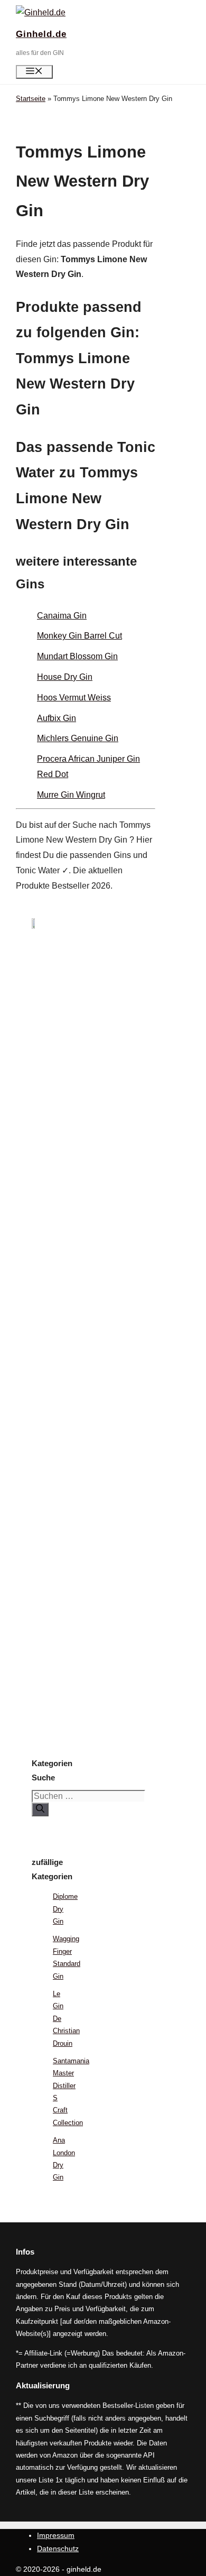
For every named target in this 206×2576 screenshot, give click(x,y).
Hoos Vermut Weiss (74, 698)
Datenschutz (58, 2549)
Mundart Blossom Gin (77, 656)
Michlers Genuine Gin (78, 738)
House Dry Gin (65, 677)
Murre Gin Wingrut (71, 795)
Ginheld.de (41, 34)
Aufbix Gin (57, 718)
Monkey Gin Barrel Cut (79, 636)
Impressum (56, 2535)
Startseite (31, 99)
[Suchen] (40, 1809)
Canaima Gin (62, 616)
